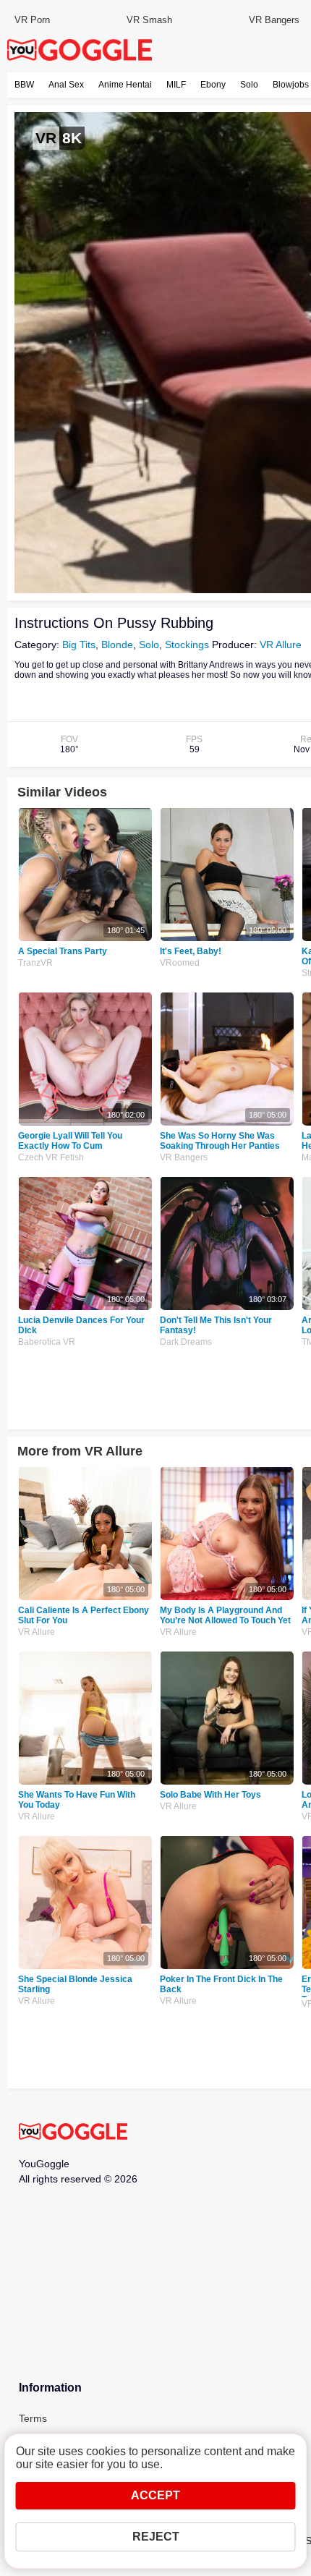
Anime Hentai (125, 85)
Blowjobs (291, 85)
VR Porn (32, 20)
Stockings (187, 645)
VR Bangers (274, 20)
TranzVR (35, 963)
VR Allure (281, 645)
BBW (24, 85)
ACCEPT (155, 2495)
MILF (176, 85)
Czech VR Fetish (51, 1157)
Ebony (213, 85)
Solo (249, 85)
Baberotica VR (47, 1342)
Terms (33, 2418)
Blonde (117, 645)
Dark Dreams (186, 1342)
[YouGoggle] (73, 2133)
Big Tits (79, 645)
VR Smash (149, 20)
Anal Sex (66, 85)
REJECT (156, 2537)
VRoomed (180, 963)
